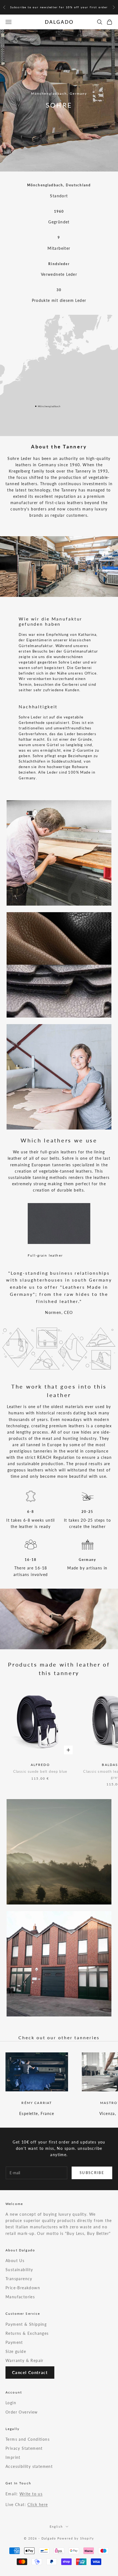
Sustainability (19, 2270)
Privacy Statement (24, 2448)
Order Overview (22, 2412)
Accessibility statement (29, 2466)
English (56, 2526)
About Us (15, 2261)
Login (11, 2403)
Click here (38, 2505)
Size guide (16, 2351)
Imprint (13, 2457)
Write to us (31, 2494)
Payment (14, 2342)
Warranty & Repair (25, 2360)
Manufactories (20, 2297)
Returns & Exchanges (27, 2333)
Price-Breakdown (23, 2288)
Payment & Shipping (26, 2324)
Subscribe (92, 2173)
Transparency (19, 2279)
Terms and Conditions (28, 2439)
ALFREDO (40, 1765)
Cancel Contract (30, 2372)
